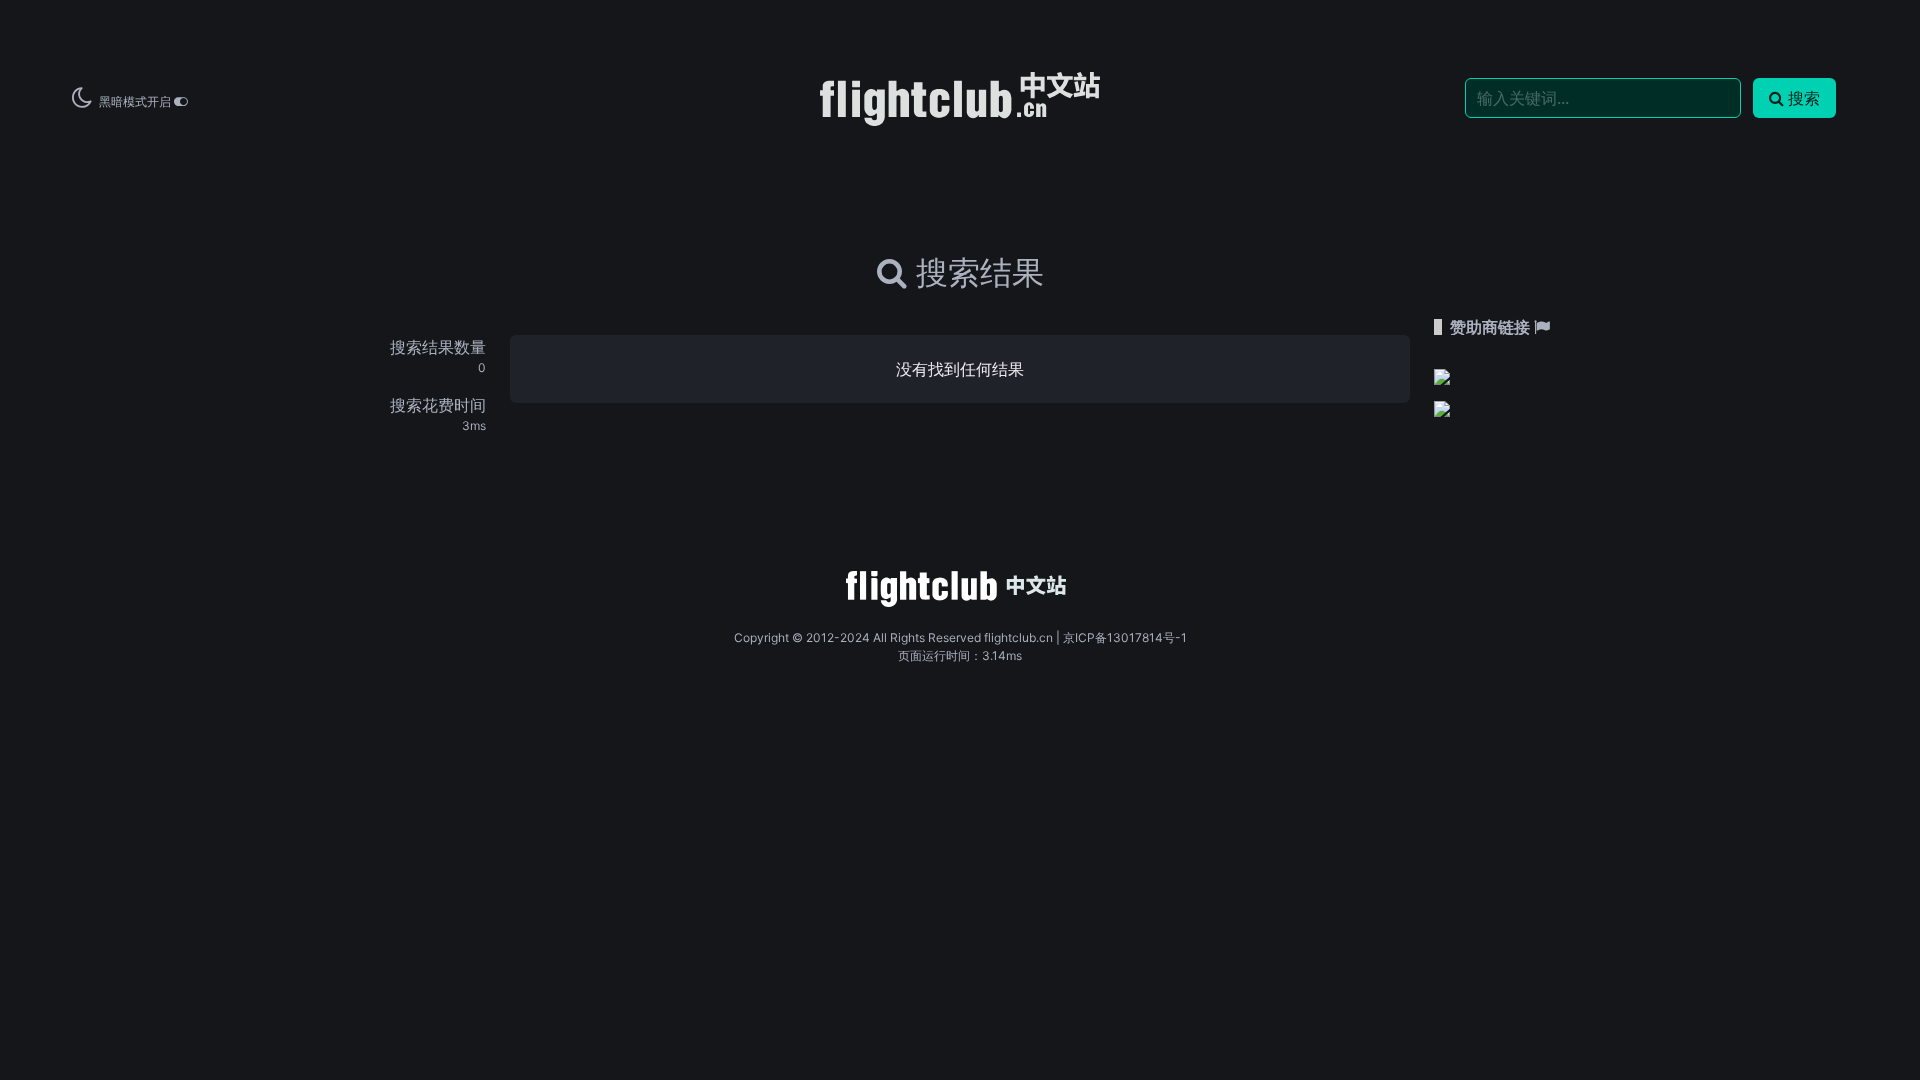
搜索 (1804, 98)
